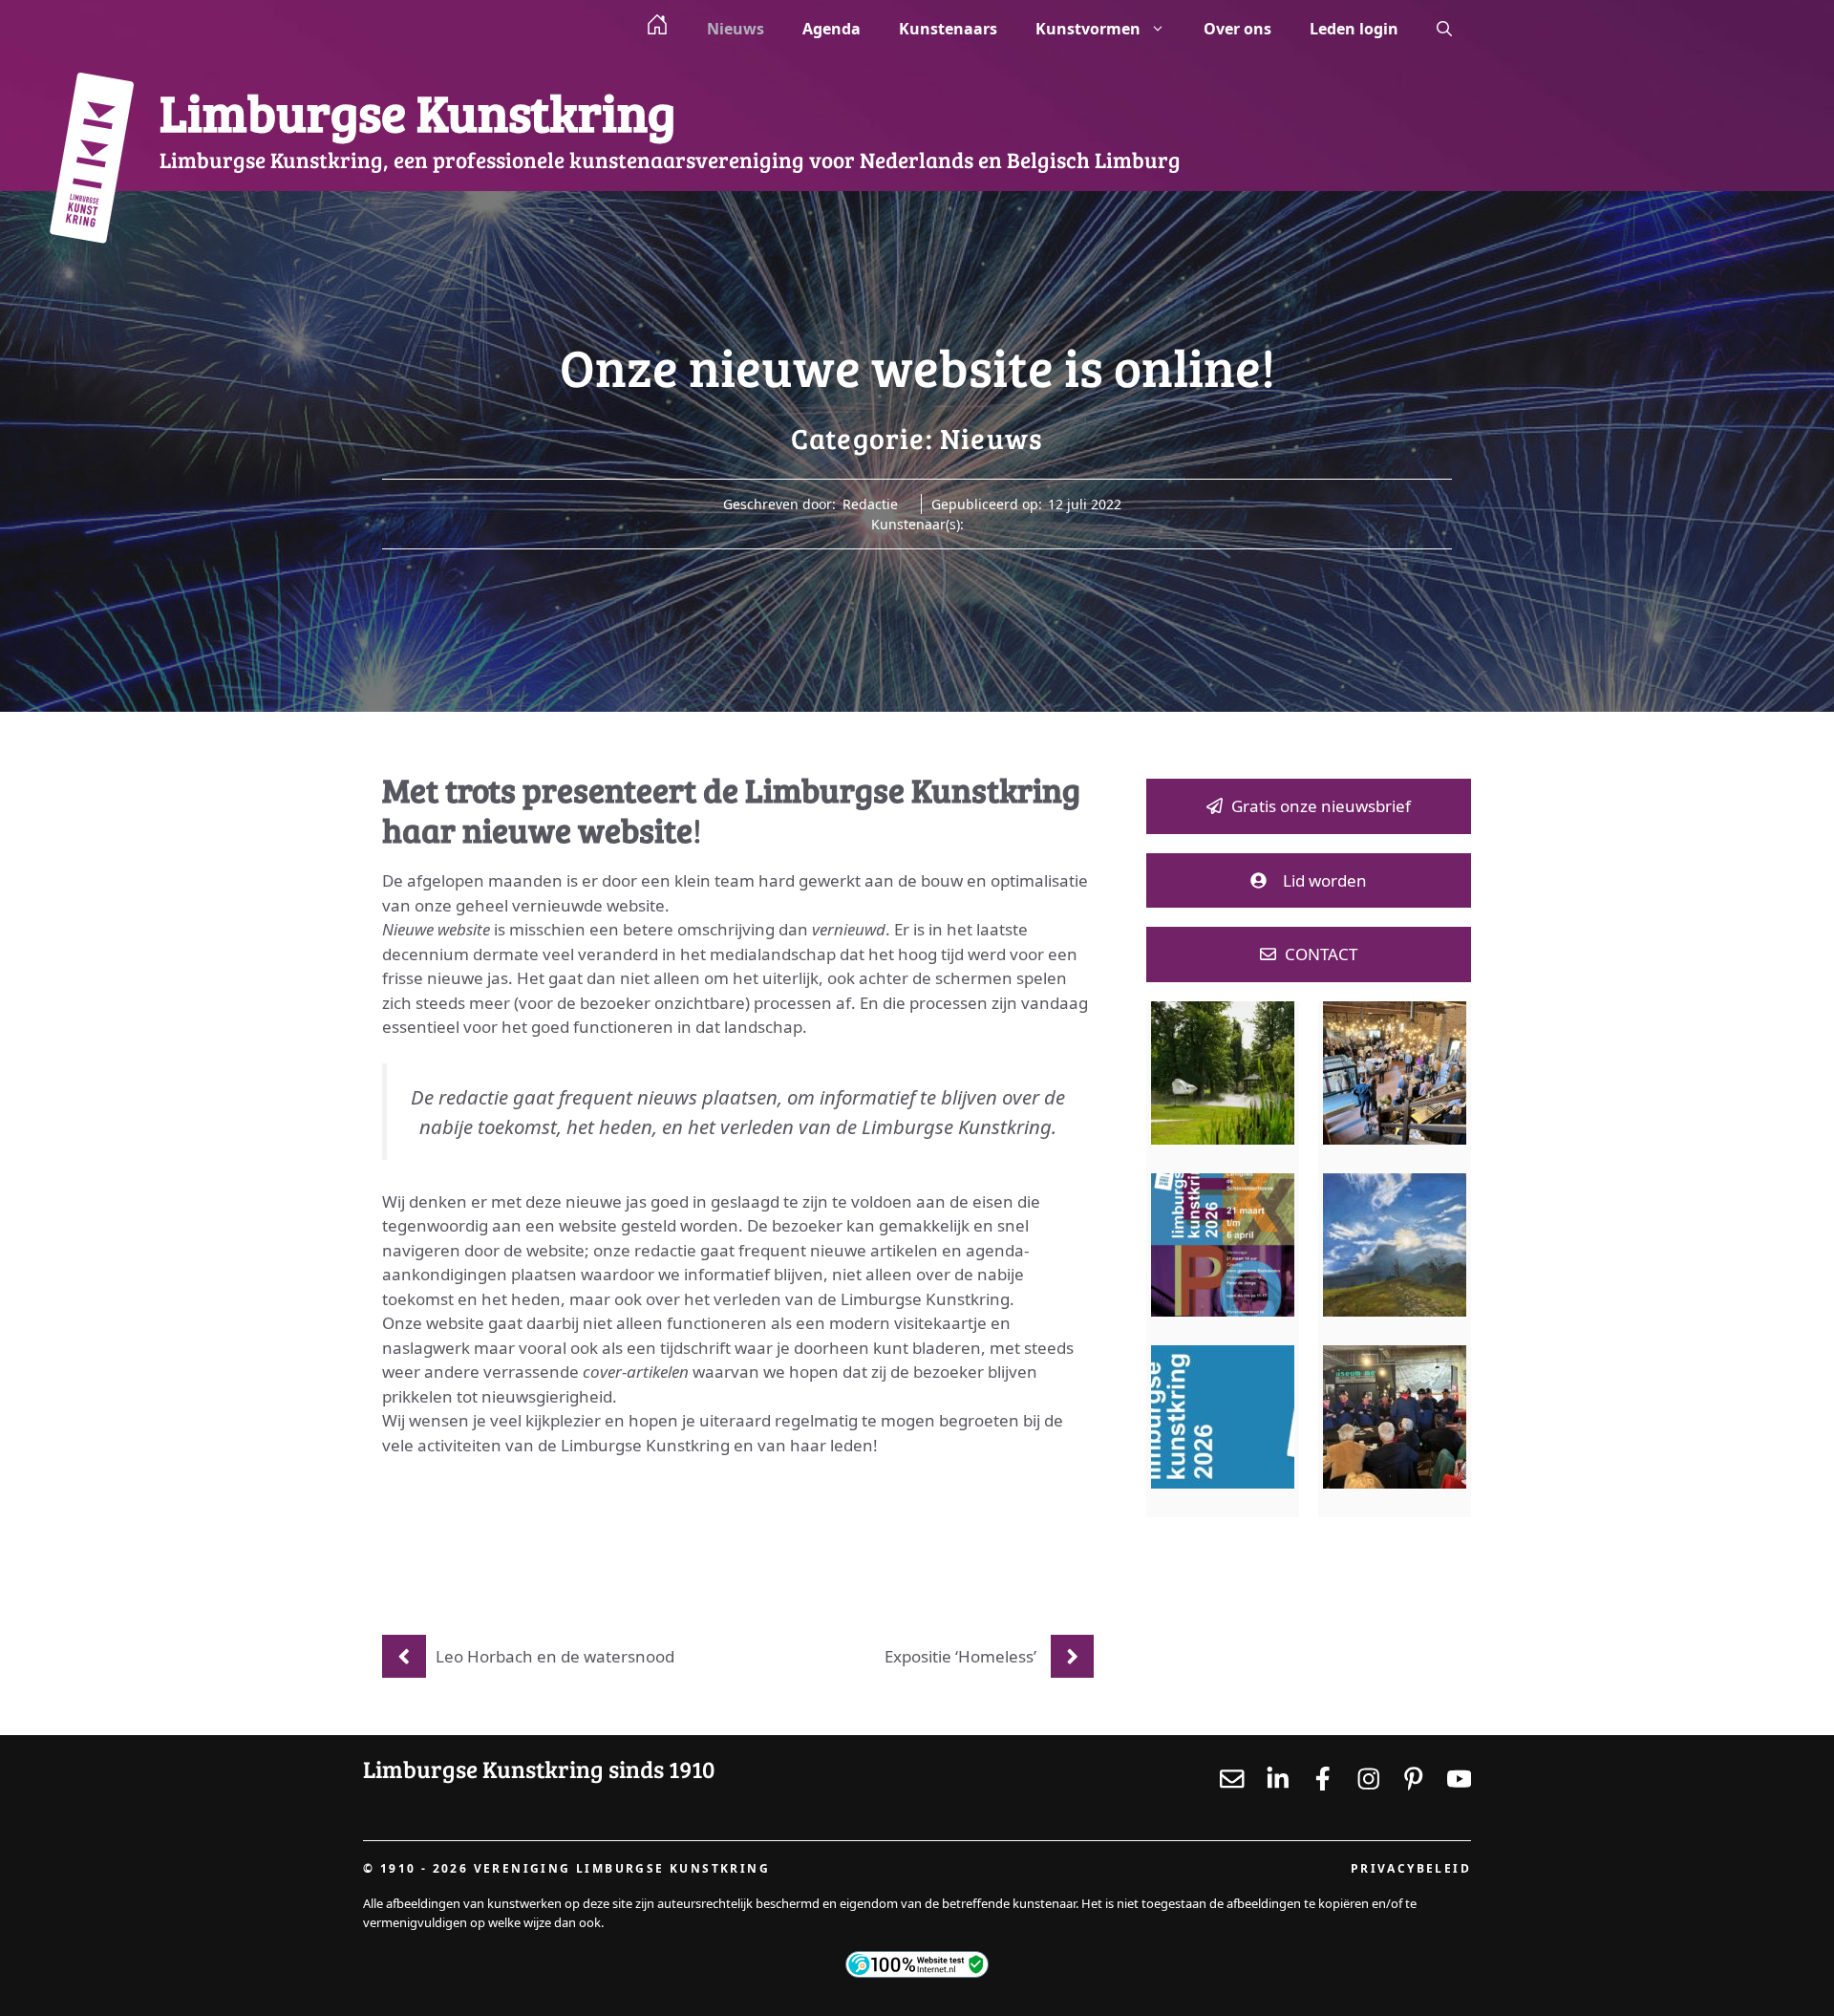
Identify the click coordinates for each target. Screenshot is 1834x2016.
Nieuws (736, 29)
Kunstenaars (948, 29)
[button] (1444, 29)
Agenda (832, 29)
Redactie (870, 504)
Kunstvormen (1088, 29)
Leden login (1354, 29)
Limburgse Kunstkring (417, 111)
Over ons (1237, 29)
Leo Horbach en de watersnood (555, 1656)
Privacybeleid (1411, 1868)
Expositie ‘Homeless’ (960, 1656)
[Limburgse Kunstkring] (91, 161)
